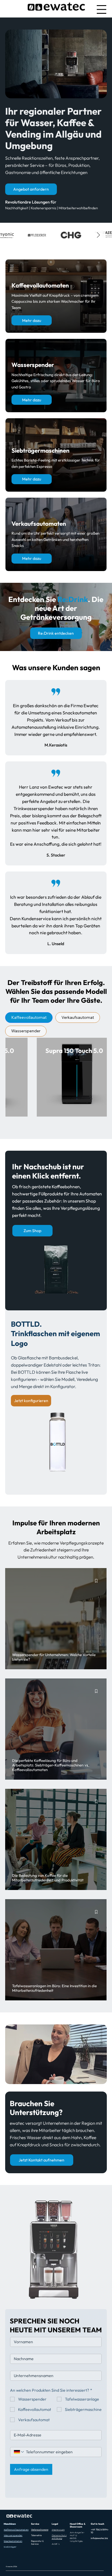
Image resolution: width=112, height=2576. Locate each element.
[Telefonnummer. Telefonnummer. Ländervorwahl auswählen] (19, 2452)
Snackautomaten (13, 2541)
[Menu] (102, 9)
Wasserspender (13, 2535)
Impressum (58, 2530)
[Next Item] (99, 235)
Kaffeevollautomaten (16, 2530)
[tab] (29, 1018)
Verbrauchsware (40, 2530)
